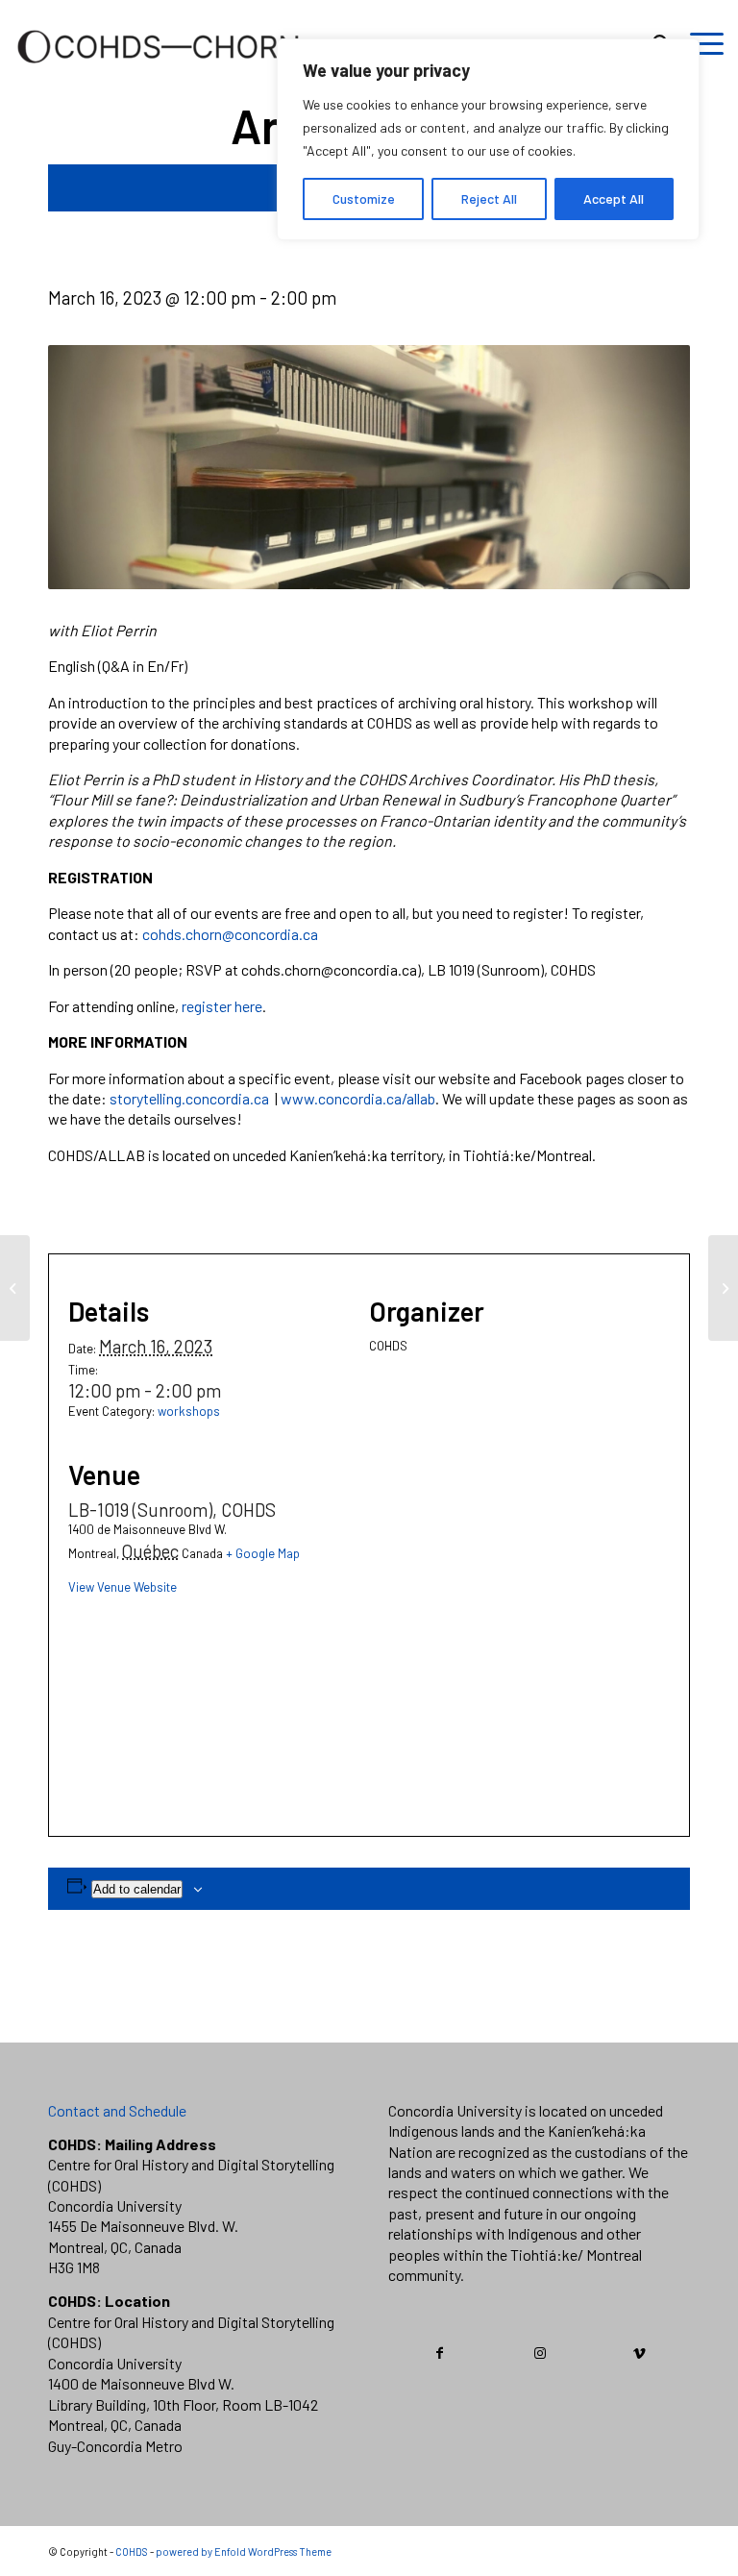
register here (222, 1006)
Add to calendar (137, 1889)
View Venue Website (123, 1587)
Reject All (489, 198)
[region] (488, 139)
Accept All (614, 198)
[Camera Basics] (15, 1288)
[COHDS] (159, 72)
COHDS (132, 2551)
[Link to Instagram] (540, 2353)
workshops (189, 1411)
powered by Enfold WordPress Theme (244, 2551)
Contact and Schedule (117, 2110)
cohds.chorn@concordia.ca (230, 934)
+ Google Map (263, 1553)
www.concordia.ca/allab (358, 1098)
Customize (364, 198)
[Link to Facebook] (439, 2353)
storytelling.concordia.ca (189, 1098)
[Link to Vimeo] (640, 2353)
